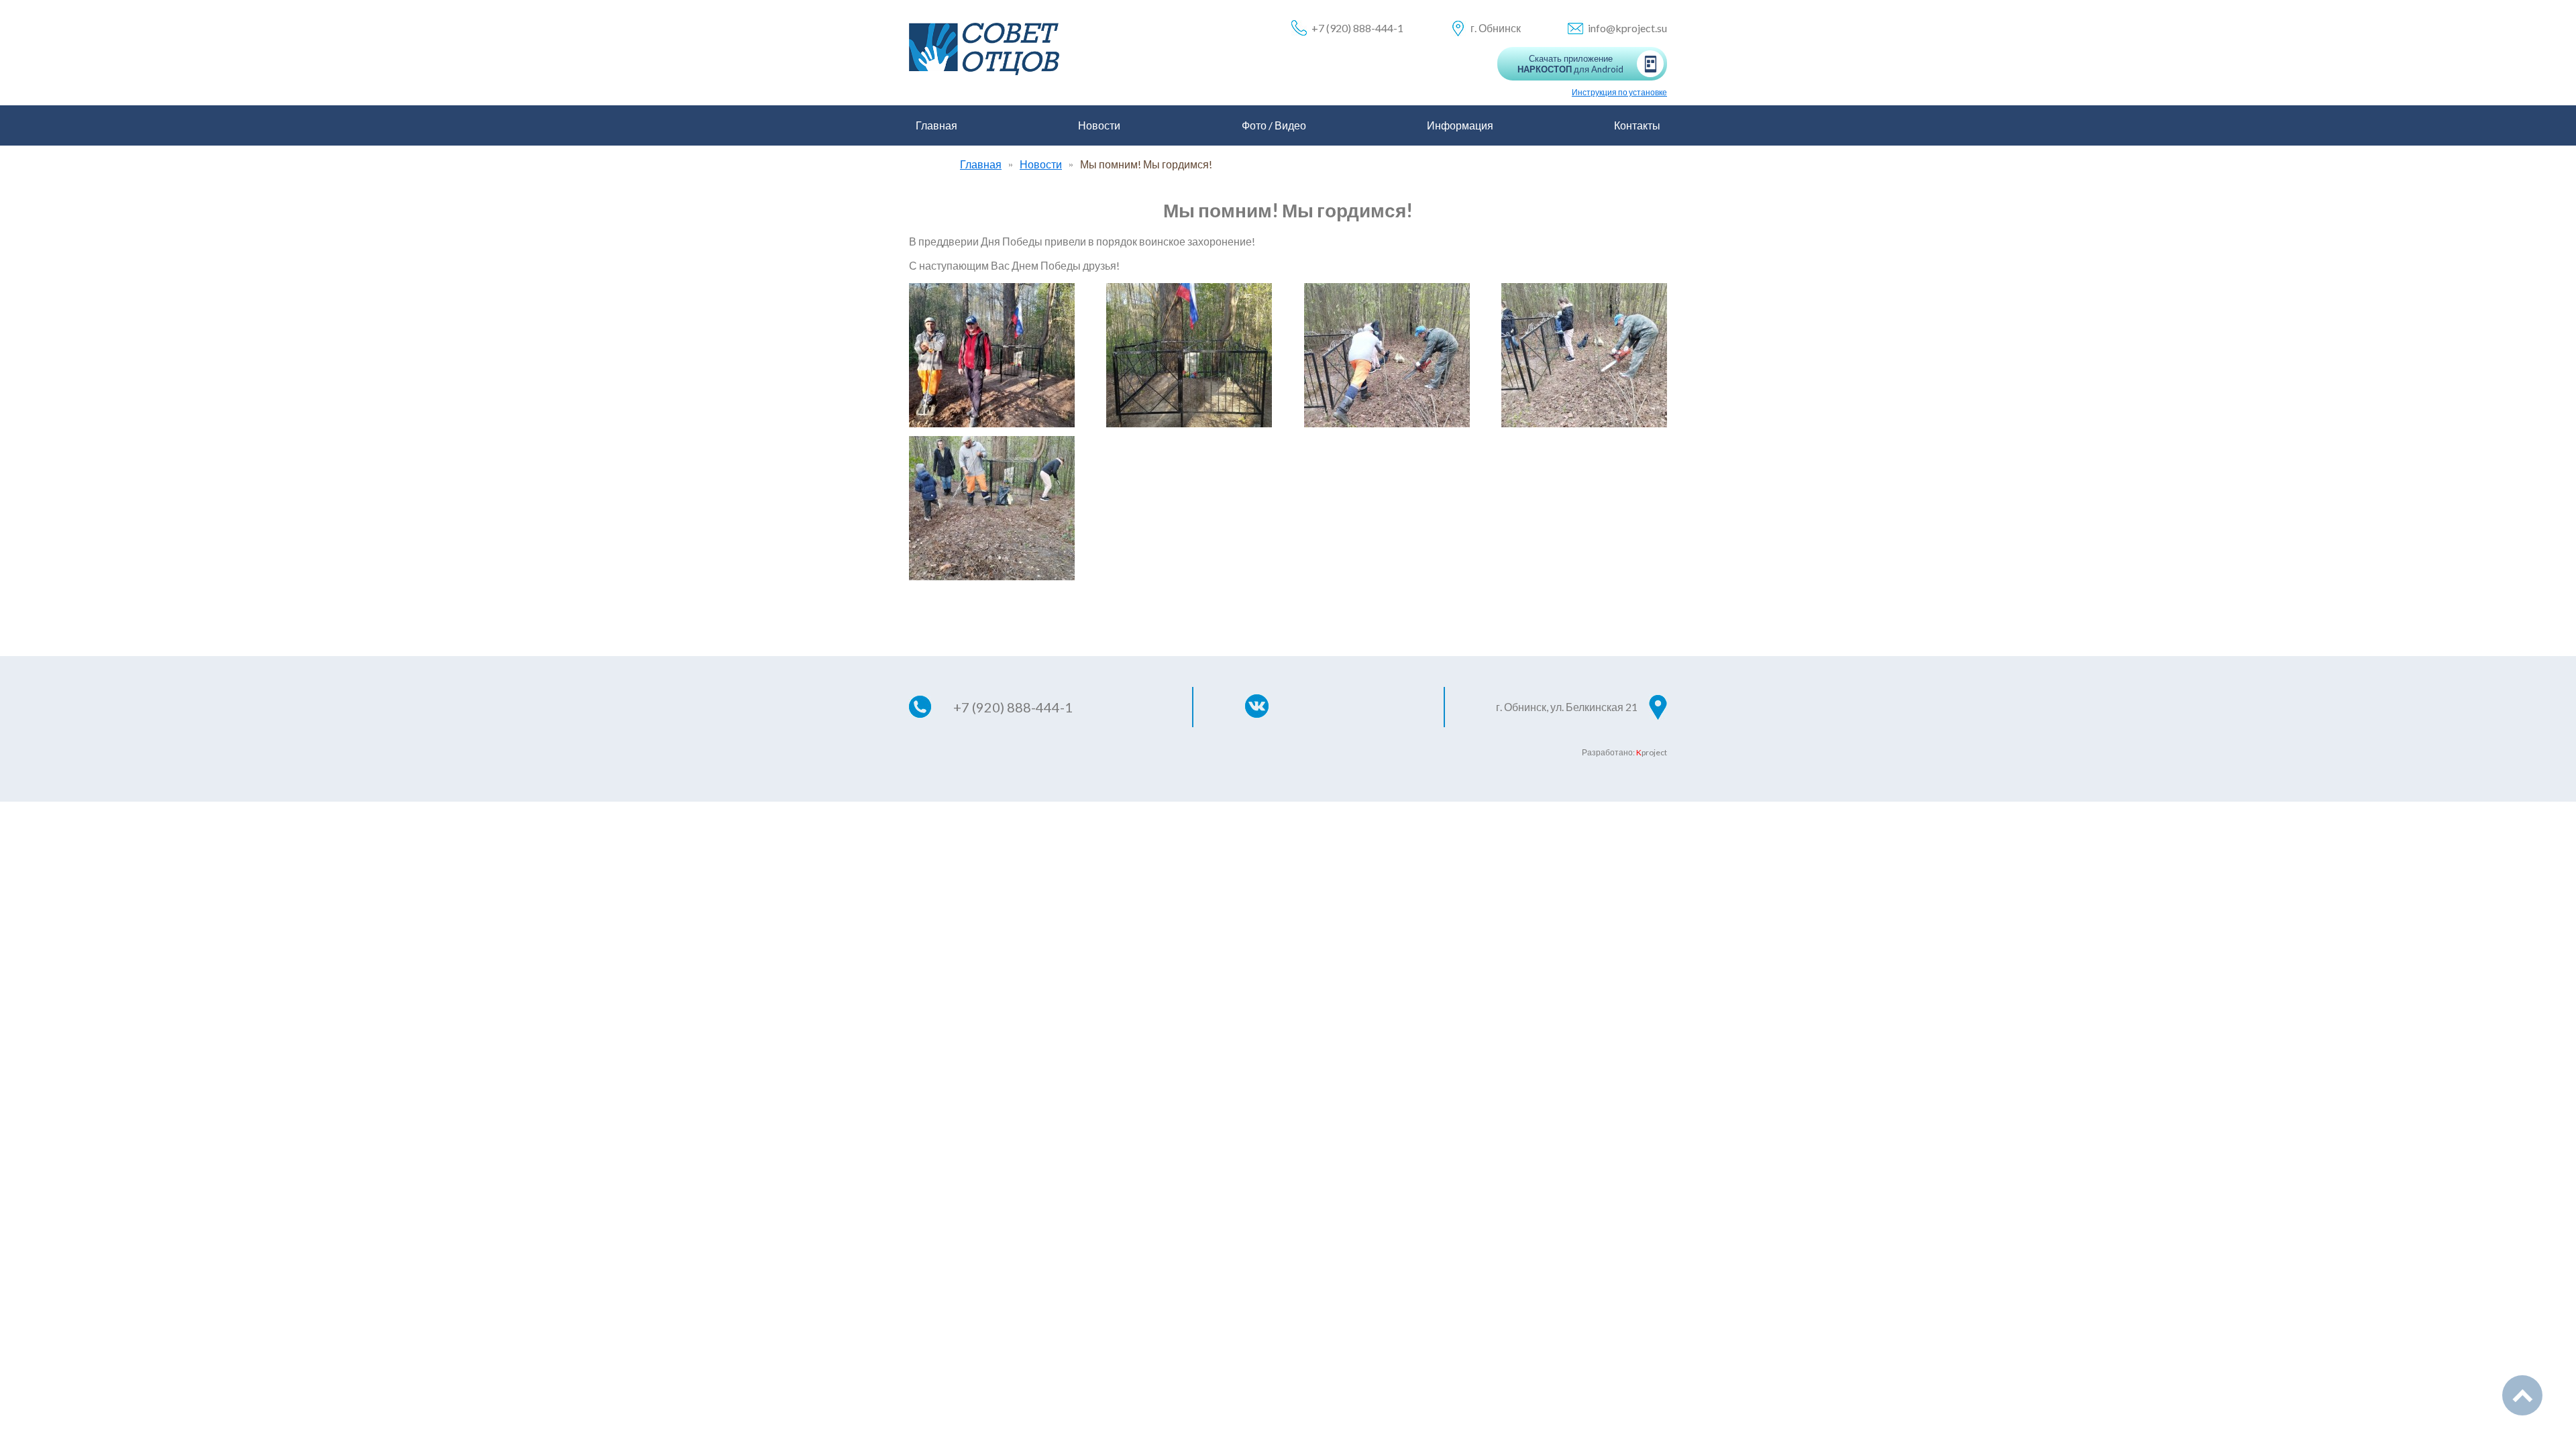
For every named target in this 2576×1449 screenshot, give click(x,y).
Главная (936, 125)
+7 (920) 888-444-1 (1357, 28)
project (1652, 752)
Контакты (1637, 125)
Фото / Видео (1274, 125)
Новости (1099, 125)
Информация (1460, 125)
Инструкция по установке (1619, 92)
